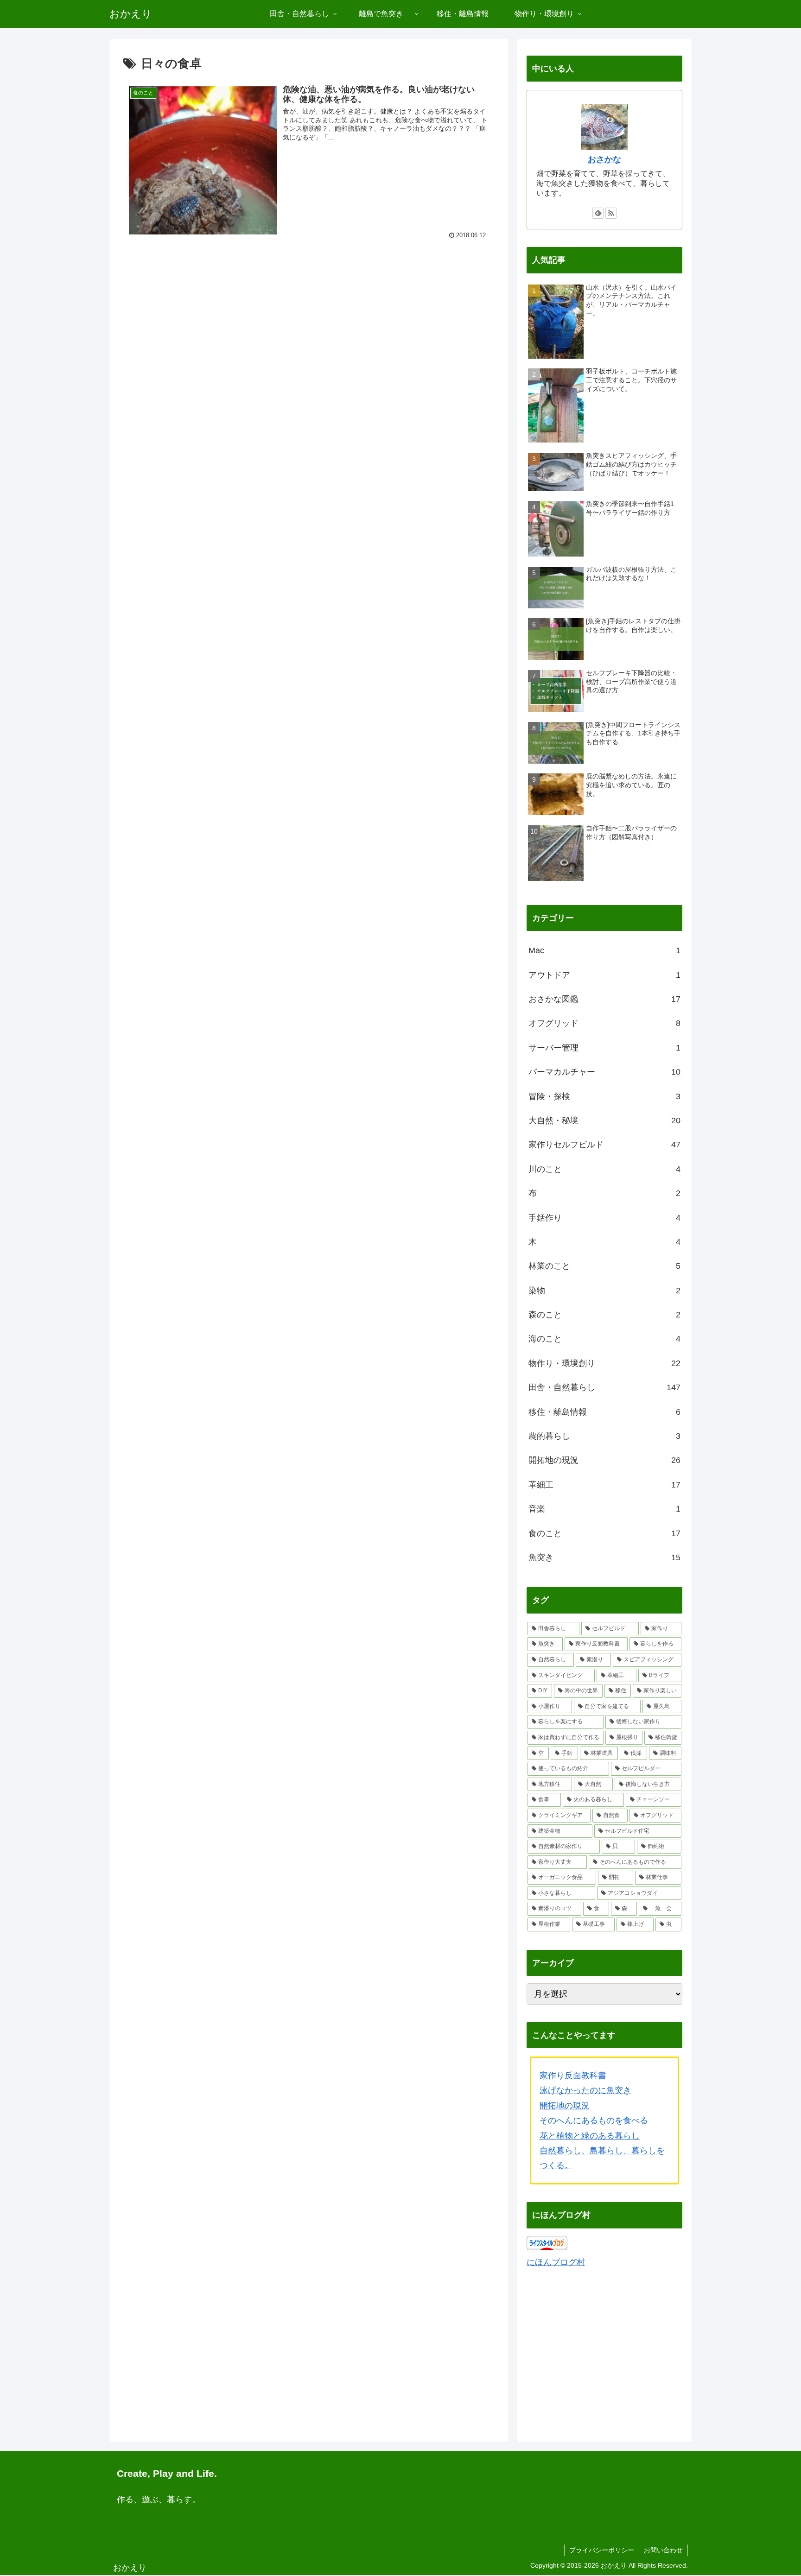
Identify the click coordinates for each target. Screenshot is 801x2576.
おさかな (604, 159)
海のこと (604, 1339)
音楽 (604, 1509)
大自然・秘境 (604, 1120)
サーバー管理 (604, 1048)
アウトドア (604, 975)
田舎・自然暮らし (604, 1387)
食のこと (604, 1533)
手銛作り (604, 1218)
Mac (604, 950)
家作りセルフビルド (604, 1145)
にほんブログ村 (556, 2262)
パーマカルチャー (604, 1072)
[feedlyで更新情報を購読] (598, 213)
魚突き (604, 1557)
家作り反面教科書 (573, 2076)
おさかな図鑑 (604, 999)
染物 (604, 1291)
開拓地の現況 (604, 1460)
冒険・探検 (604, 1096)
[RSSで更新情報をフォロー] (611, 213)
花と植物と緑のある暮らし (590, 2136)
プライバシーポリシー (602, 2550)
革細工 (604, 1485)
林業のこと (604, 1266)
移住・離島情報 (604, 1412)
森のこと (604, 1315)
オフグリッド (604, 1023)
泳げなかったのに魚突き (585, 2090)
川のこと (604, 1169)
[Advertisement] (309, 321)
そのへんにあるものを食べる (594, 2120)
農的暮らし (604, 1436)
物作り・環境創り (604, 1363)
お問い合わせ (663, 2550)
